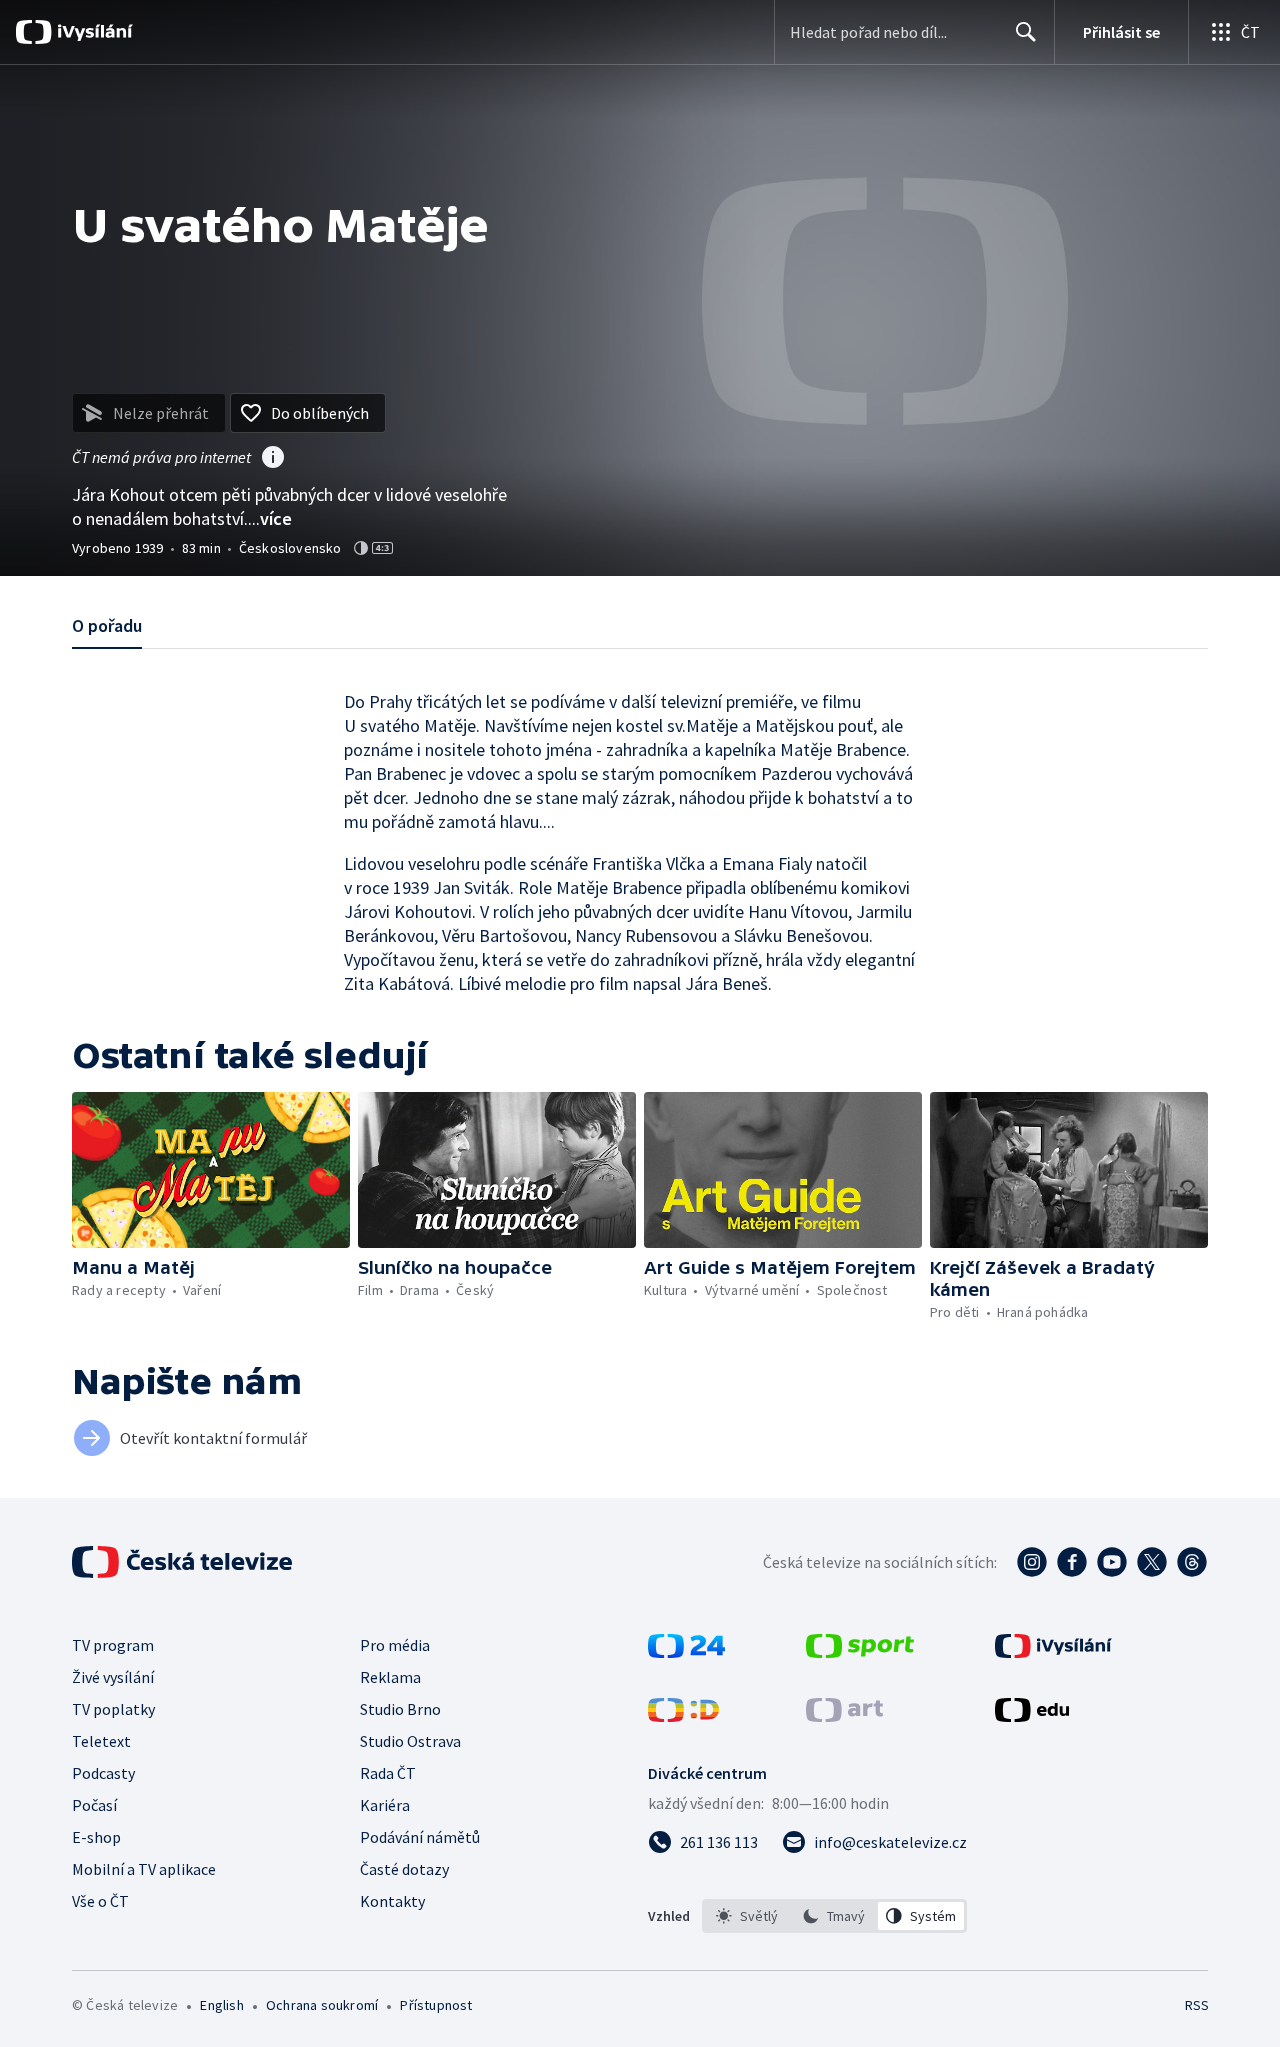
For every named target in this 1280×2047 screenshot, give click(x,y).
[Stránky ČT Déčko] (683, 1716)
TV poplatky (113, 1709)
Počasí (94, 1805)
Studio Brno (400, 1709)
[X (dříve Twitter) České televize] (1152, 1562)
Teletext (101, 1741)
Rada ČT (388, 1773)
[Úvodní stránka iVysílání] (92, 32)
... (270, 518)
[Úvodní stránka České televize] (184, 1562)
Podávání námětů (420, 1837)
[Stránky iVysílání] (1053, 1652)
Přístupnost (436, 2005)
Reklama (390, 1677)
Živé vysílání (113, 1677)
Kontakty (392, 1901)
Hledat (1026, 32)
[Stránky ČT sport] (860, 1652)
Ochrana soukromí (322, 2005)
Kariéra (385, 1805)
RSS (1197, 2005)
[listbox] (834, 1916)
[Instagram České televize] (1032, 1562)
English (221, 2005)
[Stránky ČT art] (844, 1716)
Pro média (395, 1645)
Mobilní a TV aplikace (144, 1869)
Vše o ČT (100, 1901)
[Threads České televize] (1192, 1562)
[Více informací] (273, 459)
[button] (211, 1170)
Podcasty (103, 1773)
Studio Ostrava (410, 1741)
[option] (747, 1916)
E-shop (96, 1837)
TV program (113, 1645)
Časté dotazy (404, 1869)
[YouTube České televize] (1112, 1562)
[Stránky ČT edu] (1032, 1716)
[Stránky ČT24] (686, 1652)
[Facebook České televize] (1072, 1562)
